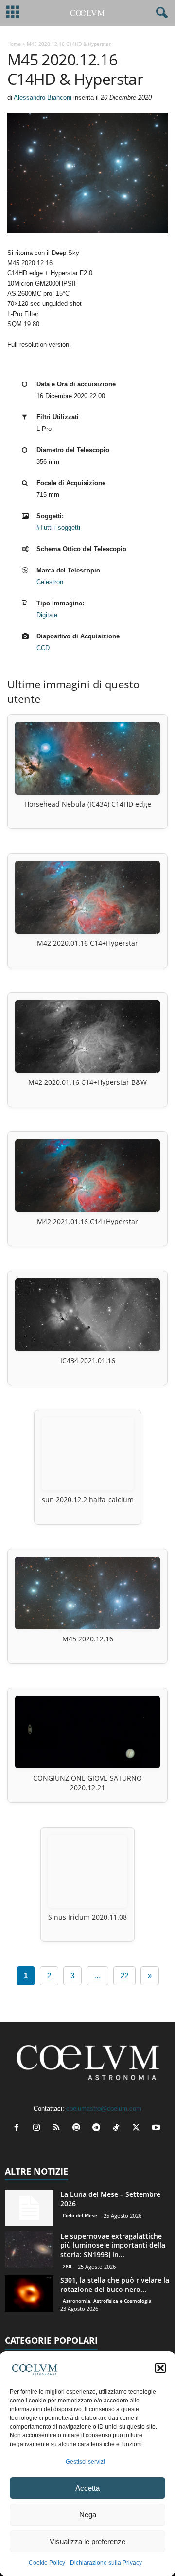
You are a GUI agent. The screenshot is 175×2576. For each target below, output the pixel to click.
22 (124, 1976)
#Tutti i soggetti (58, 528)
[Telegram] (98, 2128)
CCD (43, 648)
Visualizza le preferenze (87, 2541)
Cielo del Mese (80, 2215)
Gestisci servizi (85, 2462)
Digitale (47, 615)
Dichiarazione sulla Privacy (106, 2563)
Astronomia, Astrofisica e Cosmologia (107, 2301)
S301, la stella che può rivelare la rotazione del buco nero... (115, 2285)
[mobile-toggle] (13, 13)
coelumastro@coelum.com (104, 2108)
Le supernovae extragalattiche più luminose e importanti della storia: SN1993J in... (113, 2245)
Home (14, 44)
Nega (88, 2515)
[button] (160, 2368)
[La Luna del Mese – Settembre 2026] (29, 2208)
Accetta (87, 2488)
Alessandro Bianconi (43, 98)
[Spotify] (79, 2128)
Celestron (50, 582)
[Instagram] (39, 2128)
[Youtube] (157, 2128)
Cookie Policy (47, 2563)
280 (67, 2266)
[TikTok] (118, 2128)
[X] (138, 2128)
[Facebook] (19, 2128)
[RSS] (59, 2128)
